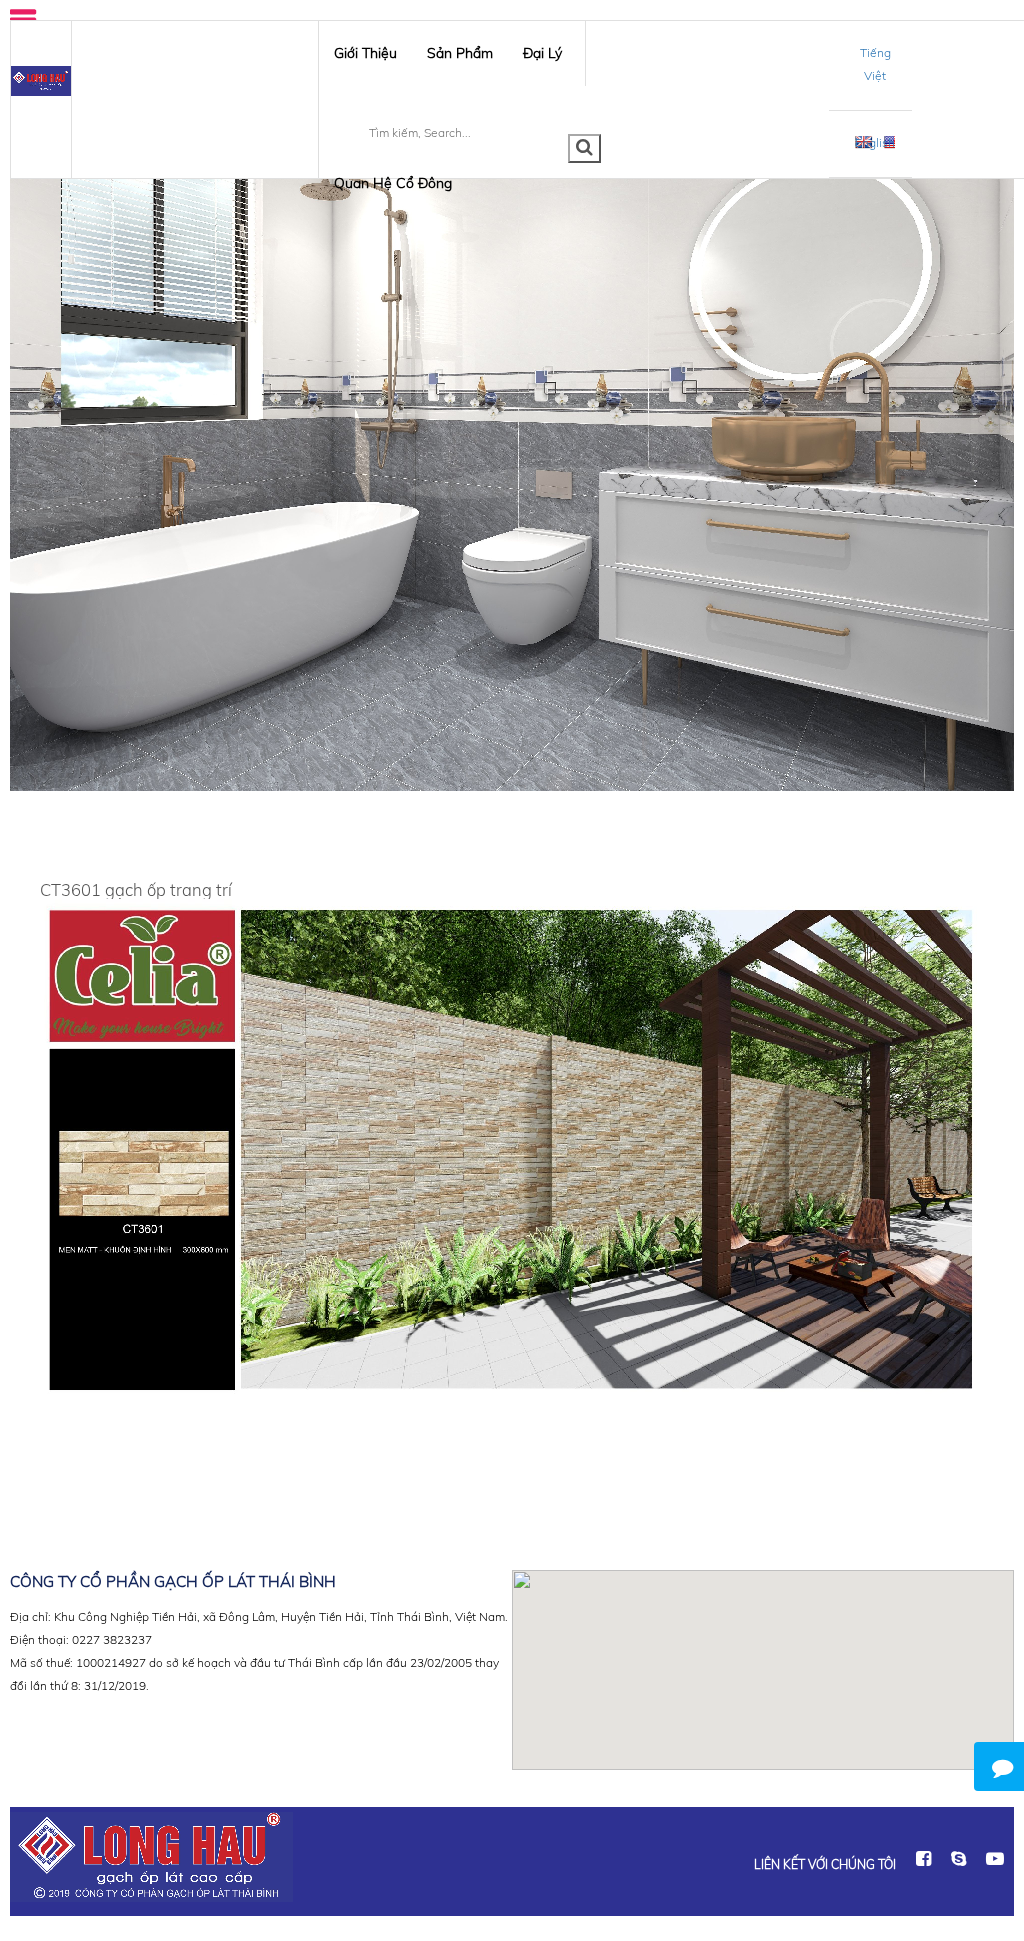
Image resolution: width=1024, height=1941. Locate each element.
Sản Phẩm (460, 53)
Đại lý (542, 53)
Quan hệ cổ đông (393, 183)
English (875, 142)
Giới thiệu (365, 53)
